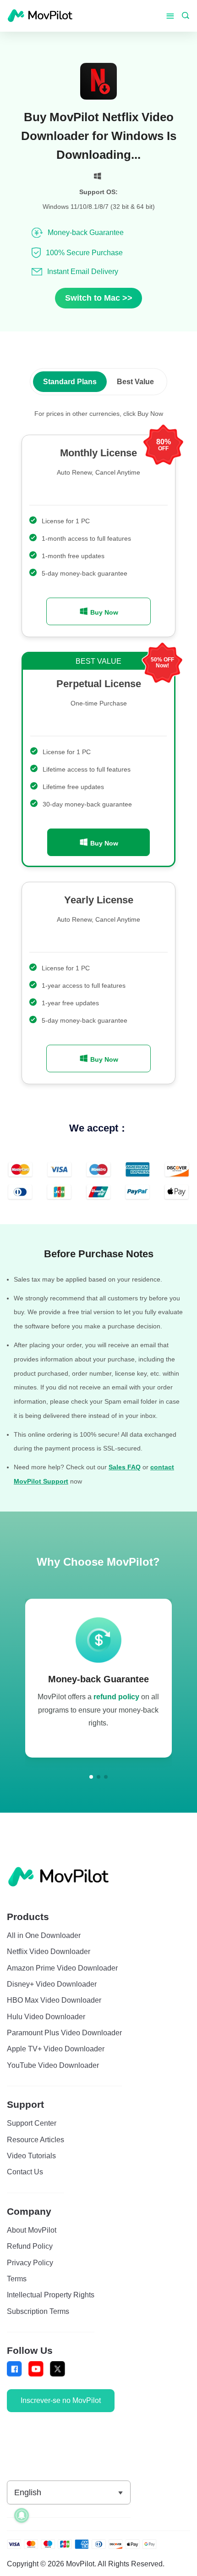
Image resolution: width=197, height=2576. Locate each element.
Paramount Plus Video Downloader (64, 2033)
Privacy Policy (30, 2262)
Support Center (32, 2123)
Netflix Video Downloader (49, 1951)
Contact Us (25, 2172)
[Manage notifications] (22, 2515)
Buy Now (103, 612)
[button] (91, 1777)
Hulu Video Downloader (46, 2016)
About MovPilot (32, 2230)
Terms (17, 2279)
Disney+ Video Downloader (52, 1984)
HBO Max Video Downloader (54, 2000)
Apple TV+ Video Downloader (56, 2049)
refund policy (116, 1697)
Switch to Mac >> (99, 298)
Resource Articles (36, 2139)
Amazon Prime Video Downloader (62, 1968)
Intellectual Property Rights (51, 2295)
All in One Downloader (44, 1935)
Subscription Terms (38, 2311)
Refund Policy (30, 2246)
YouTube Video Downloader (53, 2065)
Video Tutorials (31, 2156)
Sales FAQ (125, 1467)
